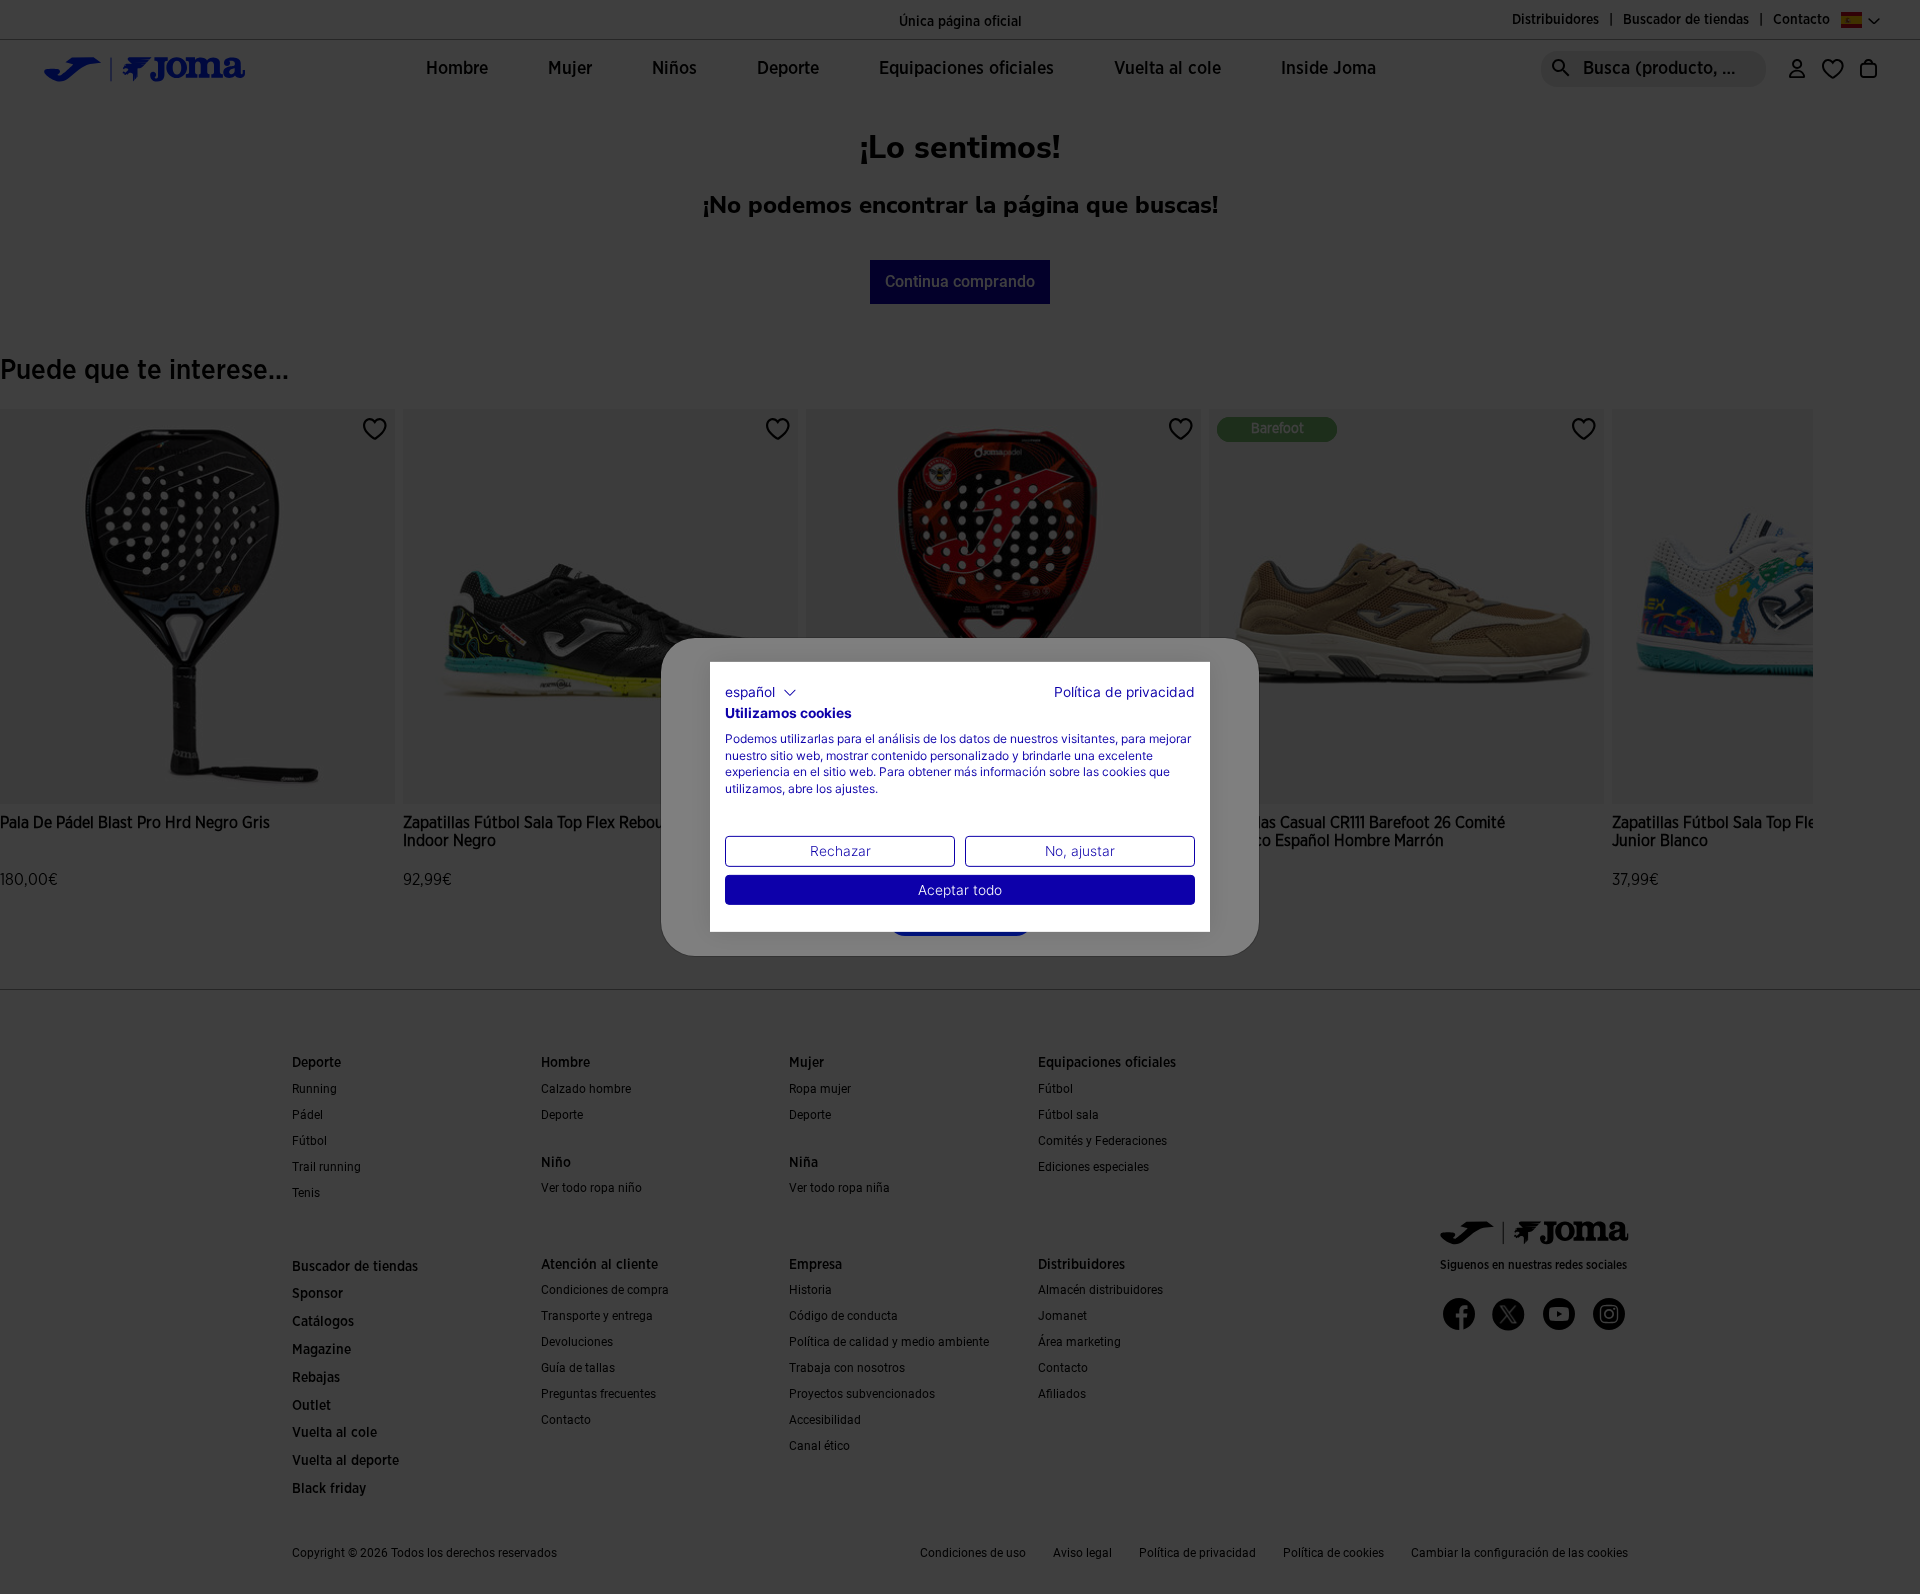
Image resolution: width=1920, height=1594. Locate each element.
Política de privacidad (1124, 692)
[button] (761, 693)
